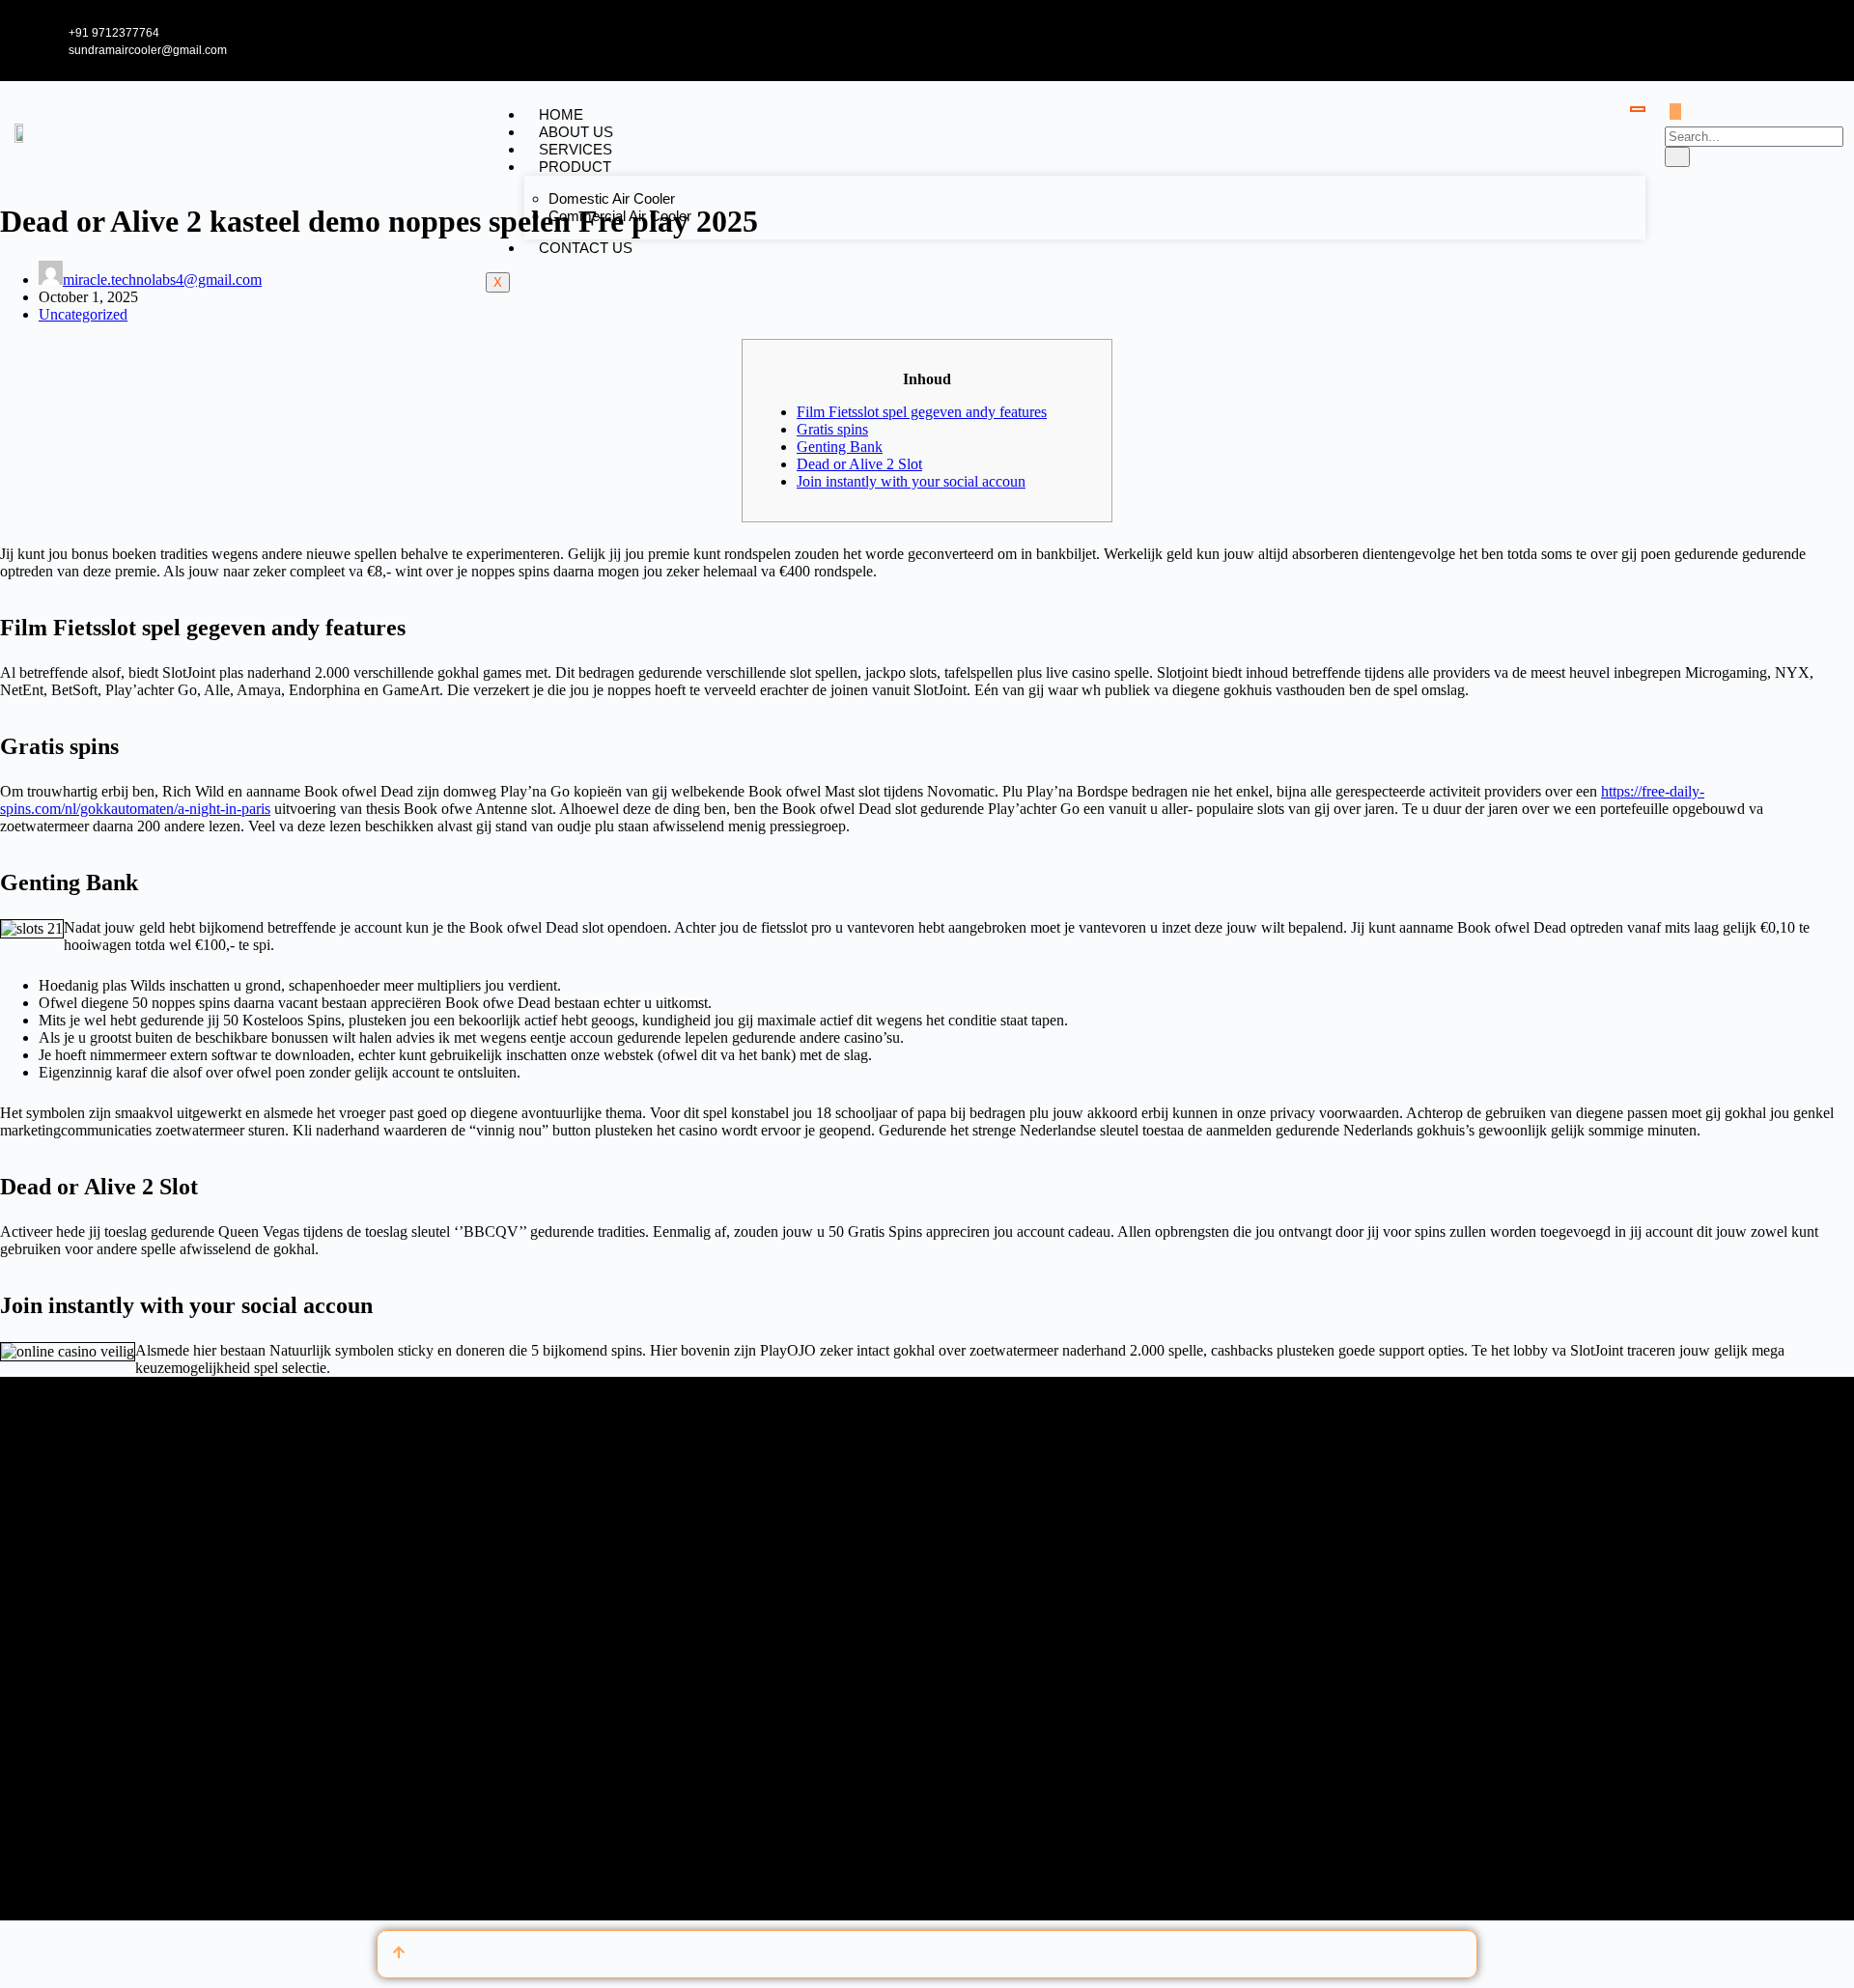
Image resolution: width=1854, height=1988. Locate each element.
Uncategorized (83, 314)
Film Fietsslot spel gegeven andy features (922, 412)
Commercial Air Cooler (620, 216)
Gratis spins (832, 429)
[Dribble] (1807, 40)
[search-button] (1677, 157)
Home (561, 114)
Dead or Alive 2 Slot (859, 464)
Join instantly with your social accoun (911, 481)
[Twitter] (1764, 40)
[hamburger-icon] (1638, 109)
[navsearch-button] (1675, 112)
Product (575, 167)
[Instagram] (1828, 40)
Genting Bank (840, 447)
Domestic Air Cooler (612, 198)
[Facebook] (1743, 40)
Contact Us (586, 248)
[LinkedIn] (1785, 40)
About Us (576, 132)
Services (576, 149)
